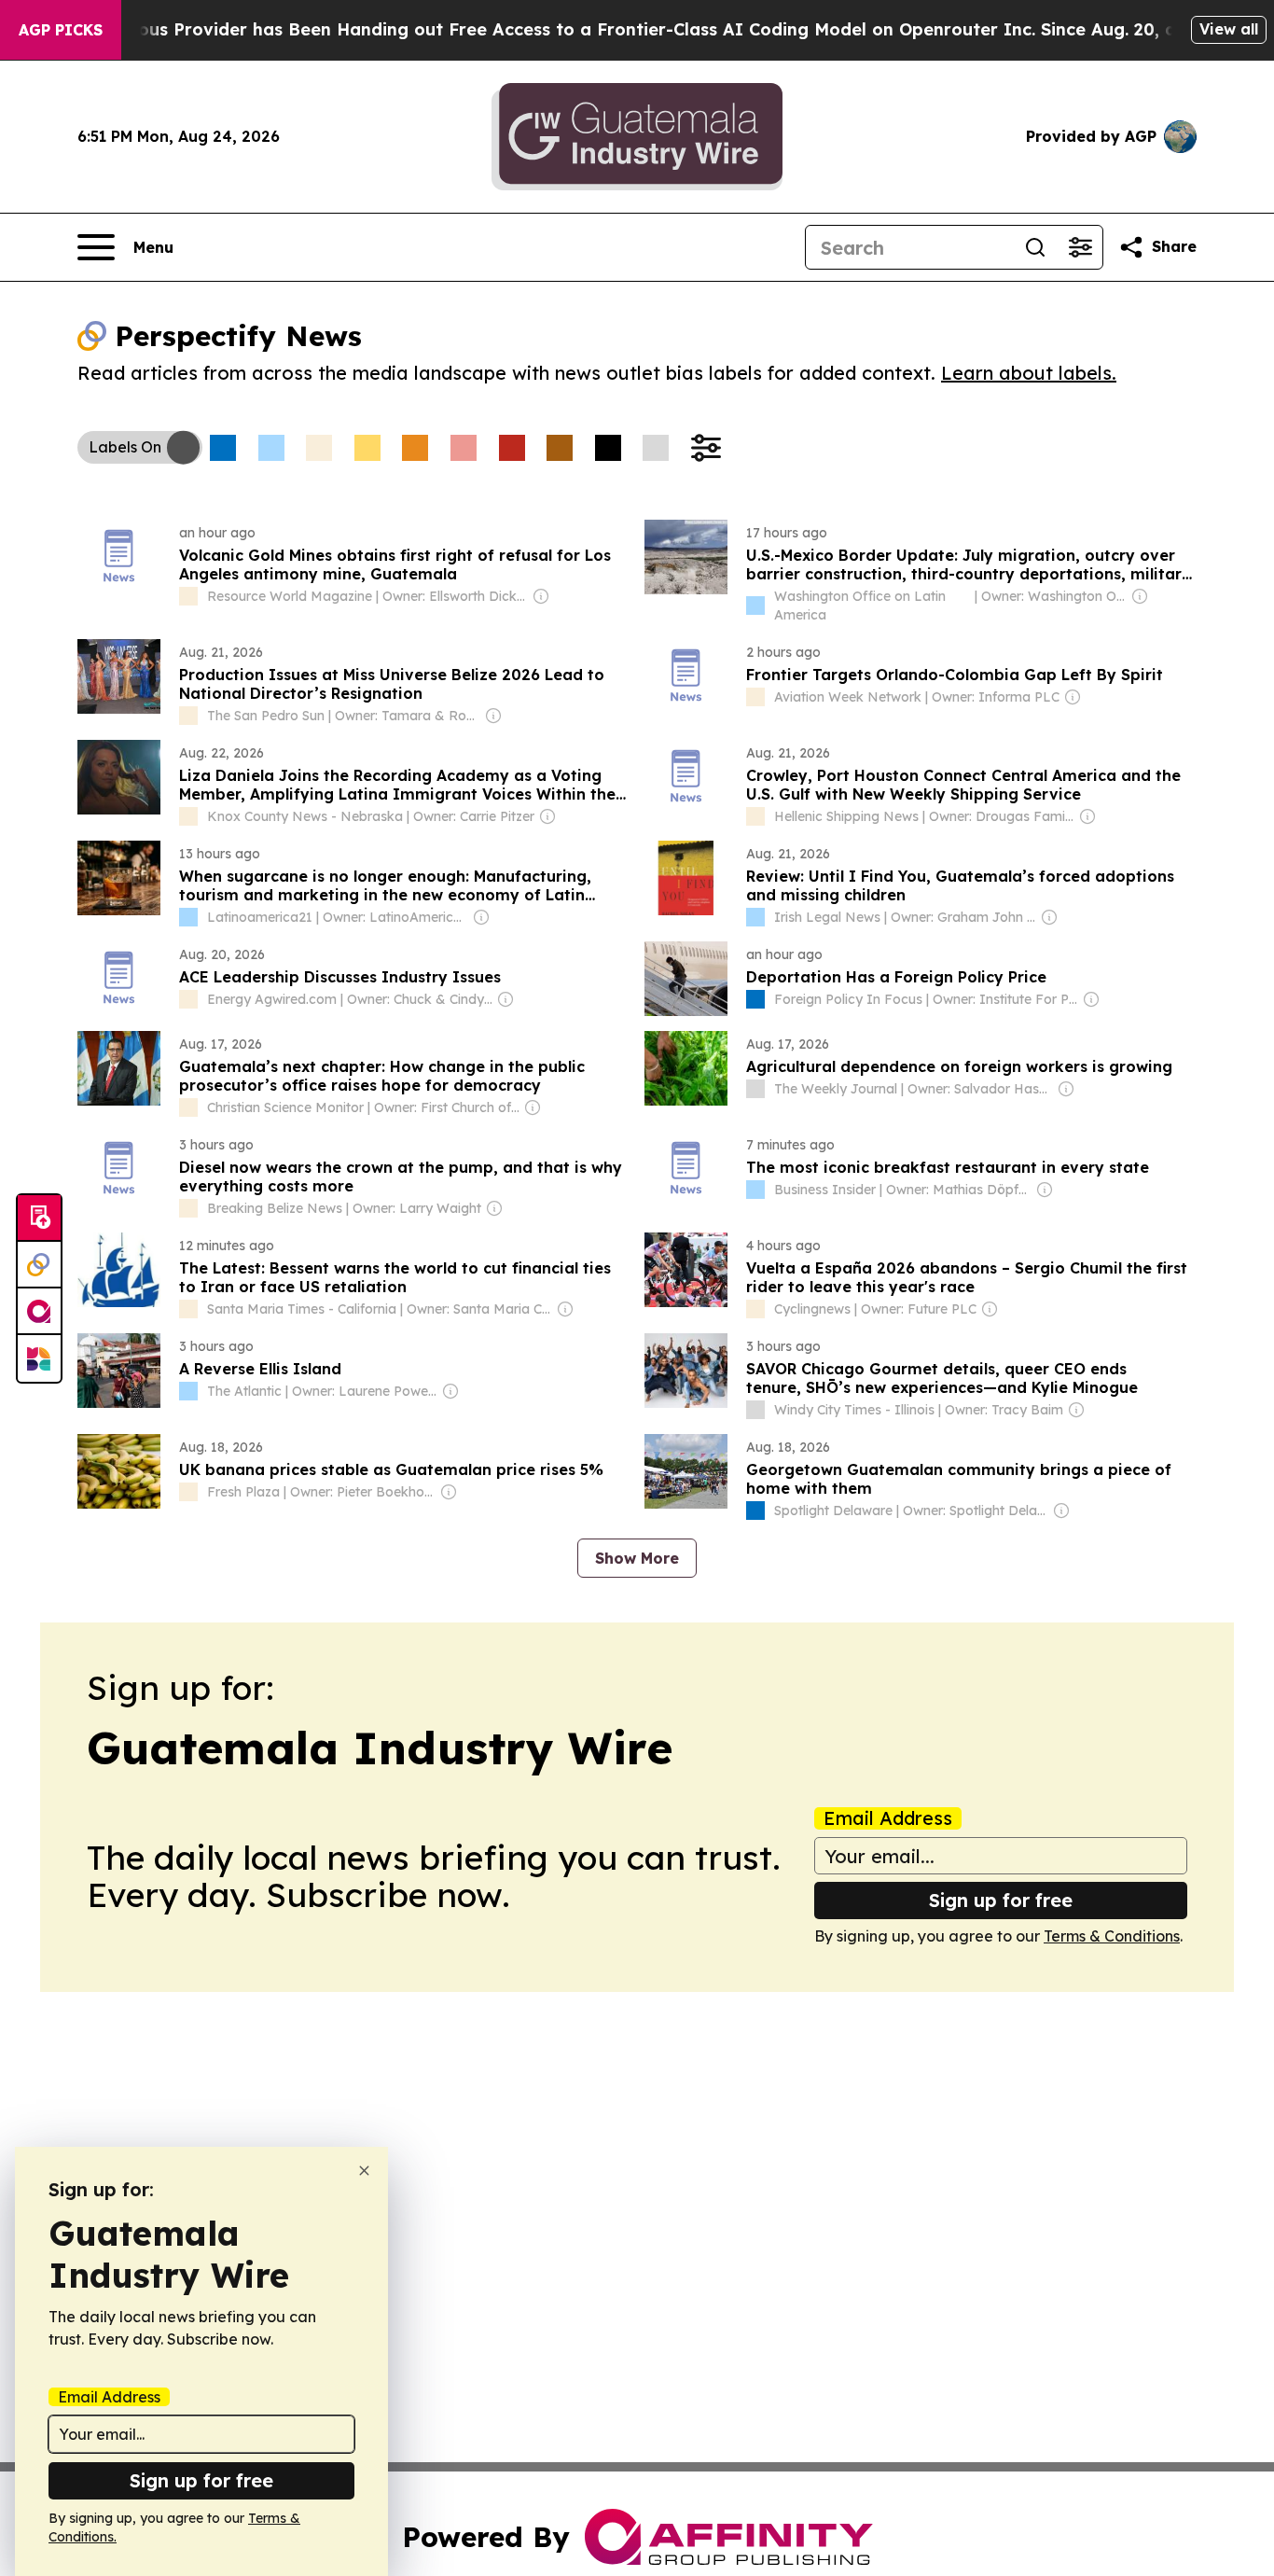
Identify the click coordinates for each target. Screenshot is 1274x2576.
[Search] (1035, 247)
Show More (637, 1558)
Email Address (888, 1818)
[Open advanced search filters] (1080, 247)
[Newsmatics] (39, 1358)
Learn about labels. (1029, 373)
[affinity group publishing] (39, 1312)
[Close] (364, 2171)
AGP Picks (61, 30)
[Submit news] (39, 1218)
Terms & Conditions (1112, 1936)
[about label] (188, 596)
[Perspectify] (39, 1265)
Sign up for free (1001, 1900)
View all (1229, 29)
